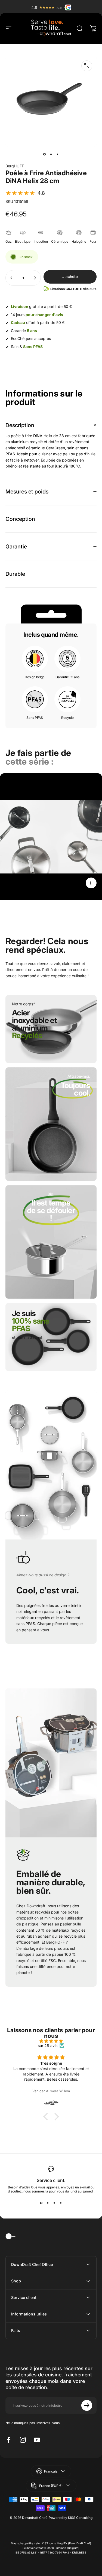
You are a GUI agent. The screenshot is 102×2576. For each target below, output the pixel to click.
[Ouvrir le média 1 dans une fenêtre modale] (87, 66)
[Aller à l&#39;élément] (45, 154)
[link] (73, 1093)
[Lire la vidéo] (51, 848)
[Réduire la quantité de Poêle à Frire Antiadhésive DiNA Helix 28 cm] (11, 278)
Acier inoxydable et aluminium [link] (34, 1024)
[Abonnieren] (87, 2405)
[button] (25, 193)
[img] (51, 2041)
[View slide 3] (54, 2203)
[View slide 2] (48, 2203)
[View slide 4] (61, 2203)
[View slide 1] (41, 2203)
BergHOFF (15, 166)
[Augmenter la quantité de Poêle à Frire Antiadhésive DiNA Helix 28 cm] (35, 278)
